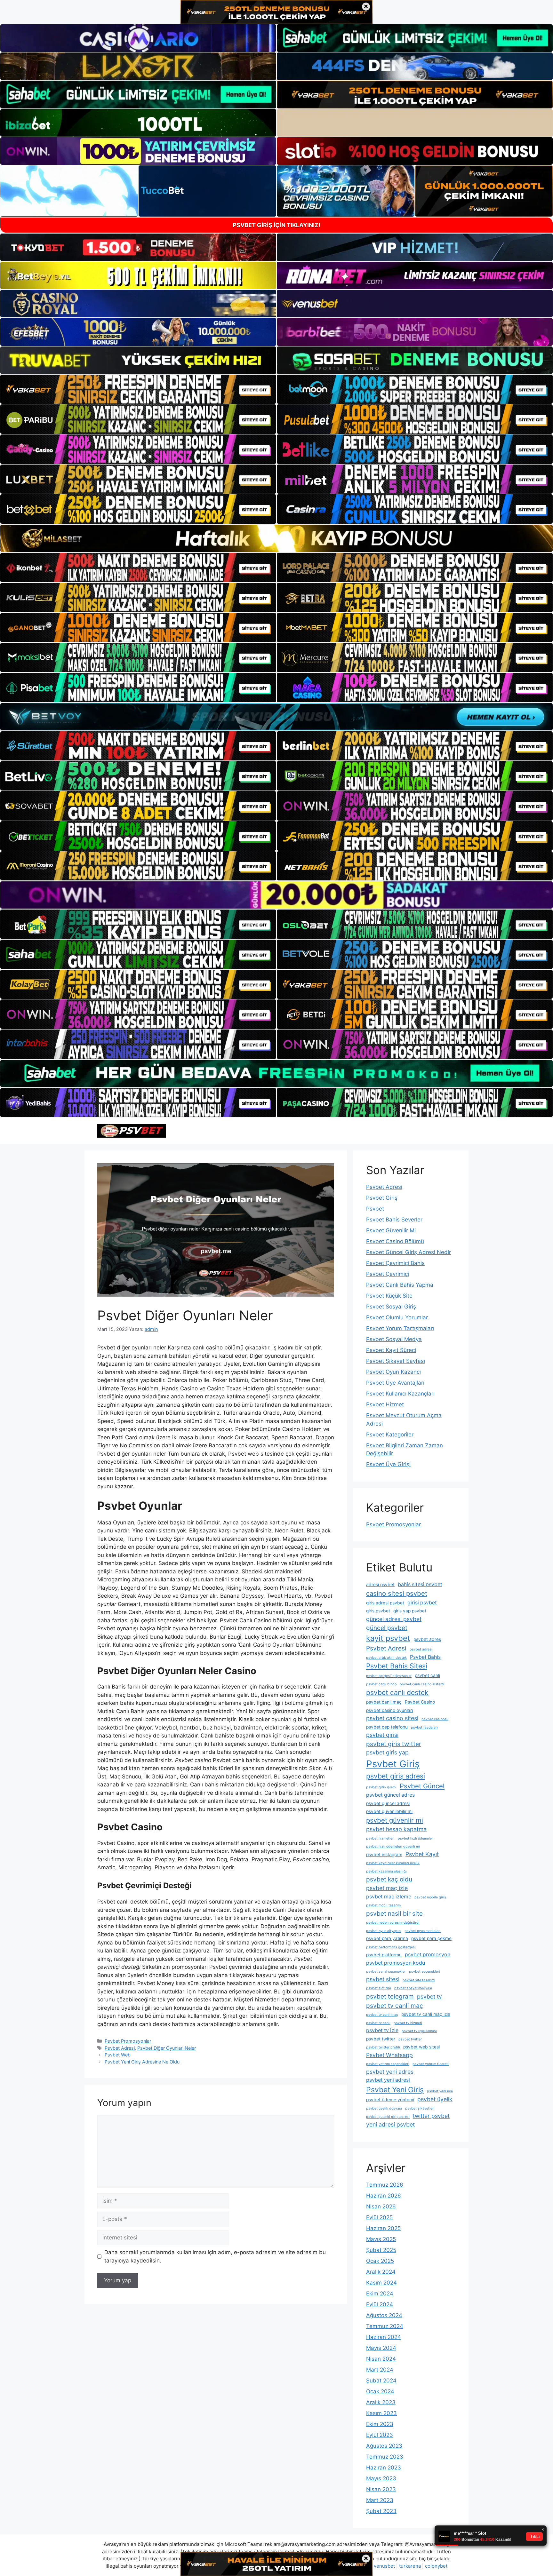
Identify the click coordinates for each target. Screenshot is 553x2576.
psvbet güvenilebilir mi (389, 1811)
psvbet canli (427, 1675)
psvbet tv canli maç (395, 2006)
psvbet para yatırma (387, 1938)
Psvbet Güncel (422, 1786)
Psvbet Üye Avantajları (395, 1383)
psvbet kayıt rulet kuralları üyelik (393, 1863)
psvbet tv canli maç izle (426, 2014)
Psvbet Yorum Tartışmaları (400, 1328)
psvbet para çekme (431, 1938)
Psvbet (375, 1209)
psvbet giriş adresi (396, 1776)
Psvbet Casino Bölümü (395, 1241)
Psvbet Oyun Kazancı (393, 1372)
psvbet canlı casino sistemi (422, 1684)
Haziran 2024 (384, 2337)
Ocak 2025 (380, 2261)
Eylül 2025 (379, 2217)
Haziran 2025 (383, 2228)
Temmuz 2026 (385, 2185)
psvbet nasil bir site (394, 1913)
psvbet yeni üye (440, 2091)
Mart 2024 (380, 2370)
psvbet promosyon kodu (396, 1963)
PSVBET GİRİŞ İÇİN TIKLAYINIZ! (276, 225)
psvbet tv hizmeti (408, 2023)
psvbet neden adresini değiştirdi (393, 1923)
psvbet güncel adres (390, 1795)
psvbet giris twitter (394, 1744)
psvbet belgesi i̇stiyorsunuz (389, 1676)
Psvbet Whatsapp (389, 2055)
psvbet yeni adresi (388, 2080)
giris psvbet (378, 1611)
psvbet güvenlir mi (395, 1820)
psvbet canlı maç (384, 1702)
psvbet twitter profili (383, 2047)
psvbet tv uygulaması (419, 2031)
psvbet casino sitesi (392, 1718)
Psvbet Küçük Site (389, 1296)
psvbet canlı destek (397, 1692)
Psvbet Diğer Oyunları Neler (167, 2048)
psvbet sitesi (383, 1979)
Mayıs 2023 (381, 2478)
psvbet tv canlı (378, 2023)
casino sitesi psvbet (397, 1593)
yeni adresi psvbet (390, 2124)
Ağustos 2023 (384, 2446)
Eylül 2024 (380, 2304)
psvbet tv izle (382, 2030)
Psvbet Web (118, 2055)
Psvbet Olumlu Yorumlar (397, 1317)
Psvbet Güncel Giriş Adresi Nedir (409, 1252)
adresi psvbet (380, 1585)
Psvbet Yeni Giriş (395, 2090)
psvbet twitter (381, 2039)
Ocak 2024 (380, 2391)
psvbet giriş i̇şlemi (381, 1787)
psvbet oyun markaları (423, 1931)
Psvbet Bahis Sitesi (397, 1666)
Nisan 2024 (381, 2359)
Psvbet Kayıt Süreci (391, 1350)
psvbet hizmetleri (380, 1838)
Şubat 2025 (381, 2250)
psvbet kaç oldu (389, 1879)
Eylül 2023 (380, 2435)
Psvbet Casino (420, 1702)
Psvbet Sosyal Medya (394, 1339)
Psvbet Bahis (425, 1657)
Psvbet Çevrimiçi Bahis (395, 1263)
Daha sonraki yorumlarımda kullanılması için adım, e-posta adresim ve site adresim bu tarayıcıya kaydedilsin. (215, 2256)
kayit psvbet (388, 1638)
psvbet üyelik (435, 2099)
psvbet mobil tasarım (383, 1905)
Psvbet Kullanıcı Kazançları (400, 1394)
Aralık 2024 (381, 2272)
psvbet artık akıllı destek (386, 1658)
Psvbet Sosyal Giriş (391, 1307)
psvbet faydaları (424, 1727)
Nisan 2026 (381, 2206)
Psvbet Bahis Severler (394, 1220)
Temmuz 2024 (385, 2326)
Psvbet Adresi (120, 2048)
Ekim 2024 (380, 2294)
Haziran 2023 (384, 2468)
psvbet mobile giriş (430, 1897)
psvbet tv (429, 1996)
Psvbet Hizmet (385, 1404)
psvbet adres (427, 1639)
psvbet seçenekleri (425, 1972)
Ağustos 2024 (384, 2315)
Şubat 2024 (381, 2381)
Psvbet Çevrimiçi (388, 1274)
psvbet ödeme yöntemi (390, 2100)
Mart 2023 (380, 2500)
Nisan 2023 (381, 2489)
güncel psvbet (387, 1628)
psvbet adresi (421, 1649)
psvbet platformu (384, 1955)
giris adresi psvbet (385, 1603)
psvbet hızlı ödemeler (415, 1838)
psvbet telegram (390, 1996)
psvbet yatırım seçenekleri (388, 2064)
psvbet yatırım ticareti (431, 2064)
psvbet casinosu (435, 1719)
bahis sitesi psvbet (420, 1584)
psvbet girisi (382, 1735)
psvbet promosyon (428, 1955)
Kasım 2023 (381, 2413)
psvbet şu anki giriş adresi (388, 2117)
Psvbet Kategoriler (390, 1435)
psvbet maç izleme (389, 1897)
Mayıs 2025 (381, 2239)
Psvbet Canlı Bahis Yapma (400, 1285)
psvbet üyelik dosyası (384, 2108)
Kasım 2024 (381, 2283)
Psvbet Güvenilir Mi (391, 1230)
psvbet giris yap (387, 1752)
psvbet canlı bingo (381, 1684)
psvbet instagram (384, 1855)
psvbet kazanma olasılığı (386, 1871)
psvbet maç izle (387, 1888)
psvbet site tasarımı (419, 1980)
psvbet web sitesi (421, 2047)
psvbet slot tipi (379, 1988)
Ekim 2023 (380, 2424)
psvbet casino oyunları (389, 1710)
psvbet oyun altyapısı (384, 1931)
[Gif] (276, 538)
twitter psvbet (431, 2116)
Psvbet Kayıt (422, 1854)
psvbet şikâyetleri (420, 2108)
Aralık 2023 (381, 2402)
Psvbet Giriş (382, 1198)
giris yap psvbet (410, 1611)
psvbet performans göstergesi (391, 1947)
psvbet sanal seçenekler (386, 1972)
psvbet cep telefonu (387, 1727)
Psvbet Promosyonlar (128, 2041)
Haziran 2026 (384, 2196)
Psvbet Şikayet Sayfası (396, 1361)
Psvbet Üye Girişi (388, 1464)
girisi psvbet (422, 1603)
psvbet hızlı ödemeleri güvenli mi (393, 1846)
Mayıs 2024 (381, 2348)
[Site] (138, 389)
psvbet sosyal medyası (413, 1988)
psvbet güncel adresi (388, 1803)
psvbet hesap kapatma (396, 1829)
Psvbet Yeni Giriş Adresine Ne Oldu (142, 2062)
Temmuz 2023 (385, 2457)
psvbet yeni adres (390, 2072)
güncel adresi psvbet (394, 1619)
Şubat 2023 (381, 2511)
